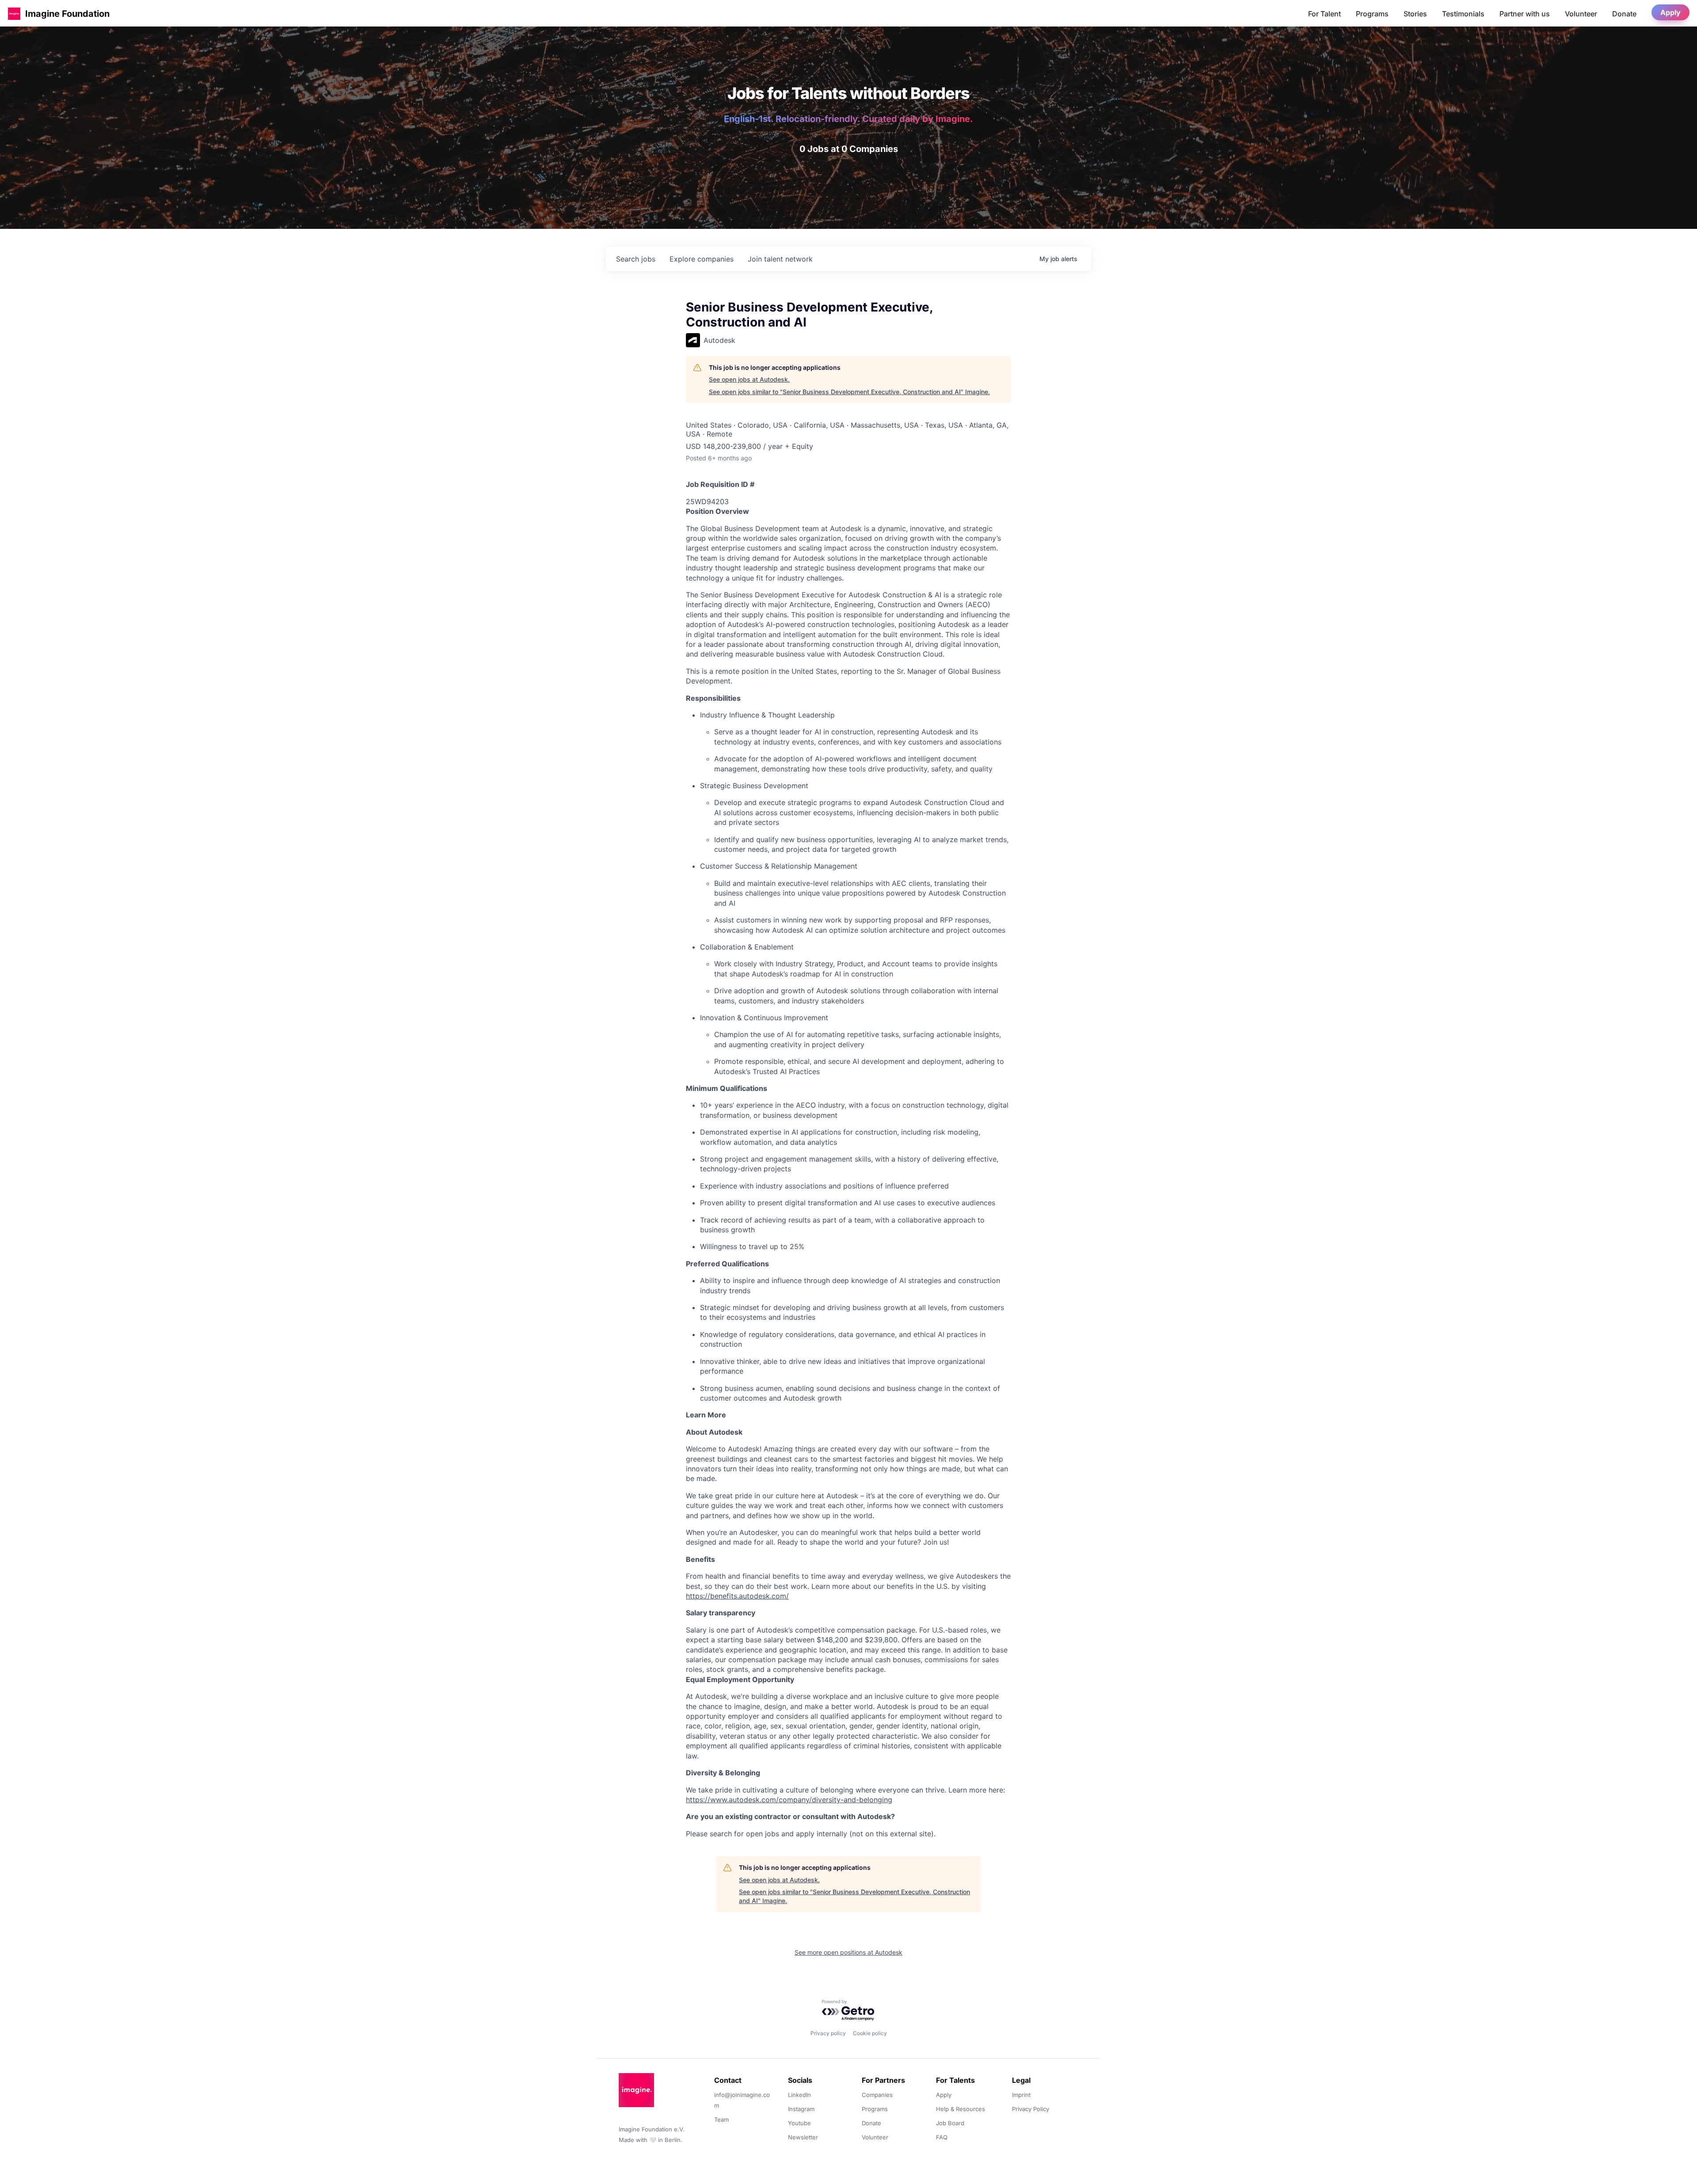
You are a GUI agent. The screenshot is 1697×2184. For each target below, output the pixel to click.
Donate (1624, 14)
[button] (14, 13)
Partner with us (1525, 14)
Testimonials (1463, 14)
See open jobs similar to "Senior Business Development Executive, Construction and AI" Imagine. (849, 392)
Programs (1372, 14)
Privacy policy (828, 2033)
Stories (1415, 14)
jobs (636, 259)
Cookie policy (870, 2033)
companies (702, 259)
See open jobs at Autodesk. (749, 379)
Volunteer (1581, 14)
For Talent (1324, 14)
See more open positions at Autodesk (848, 1952)
